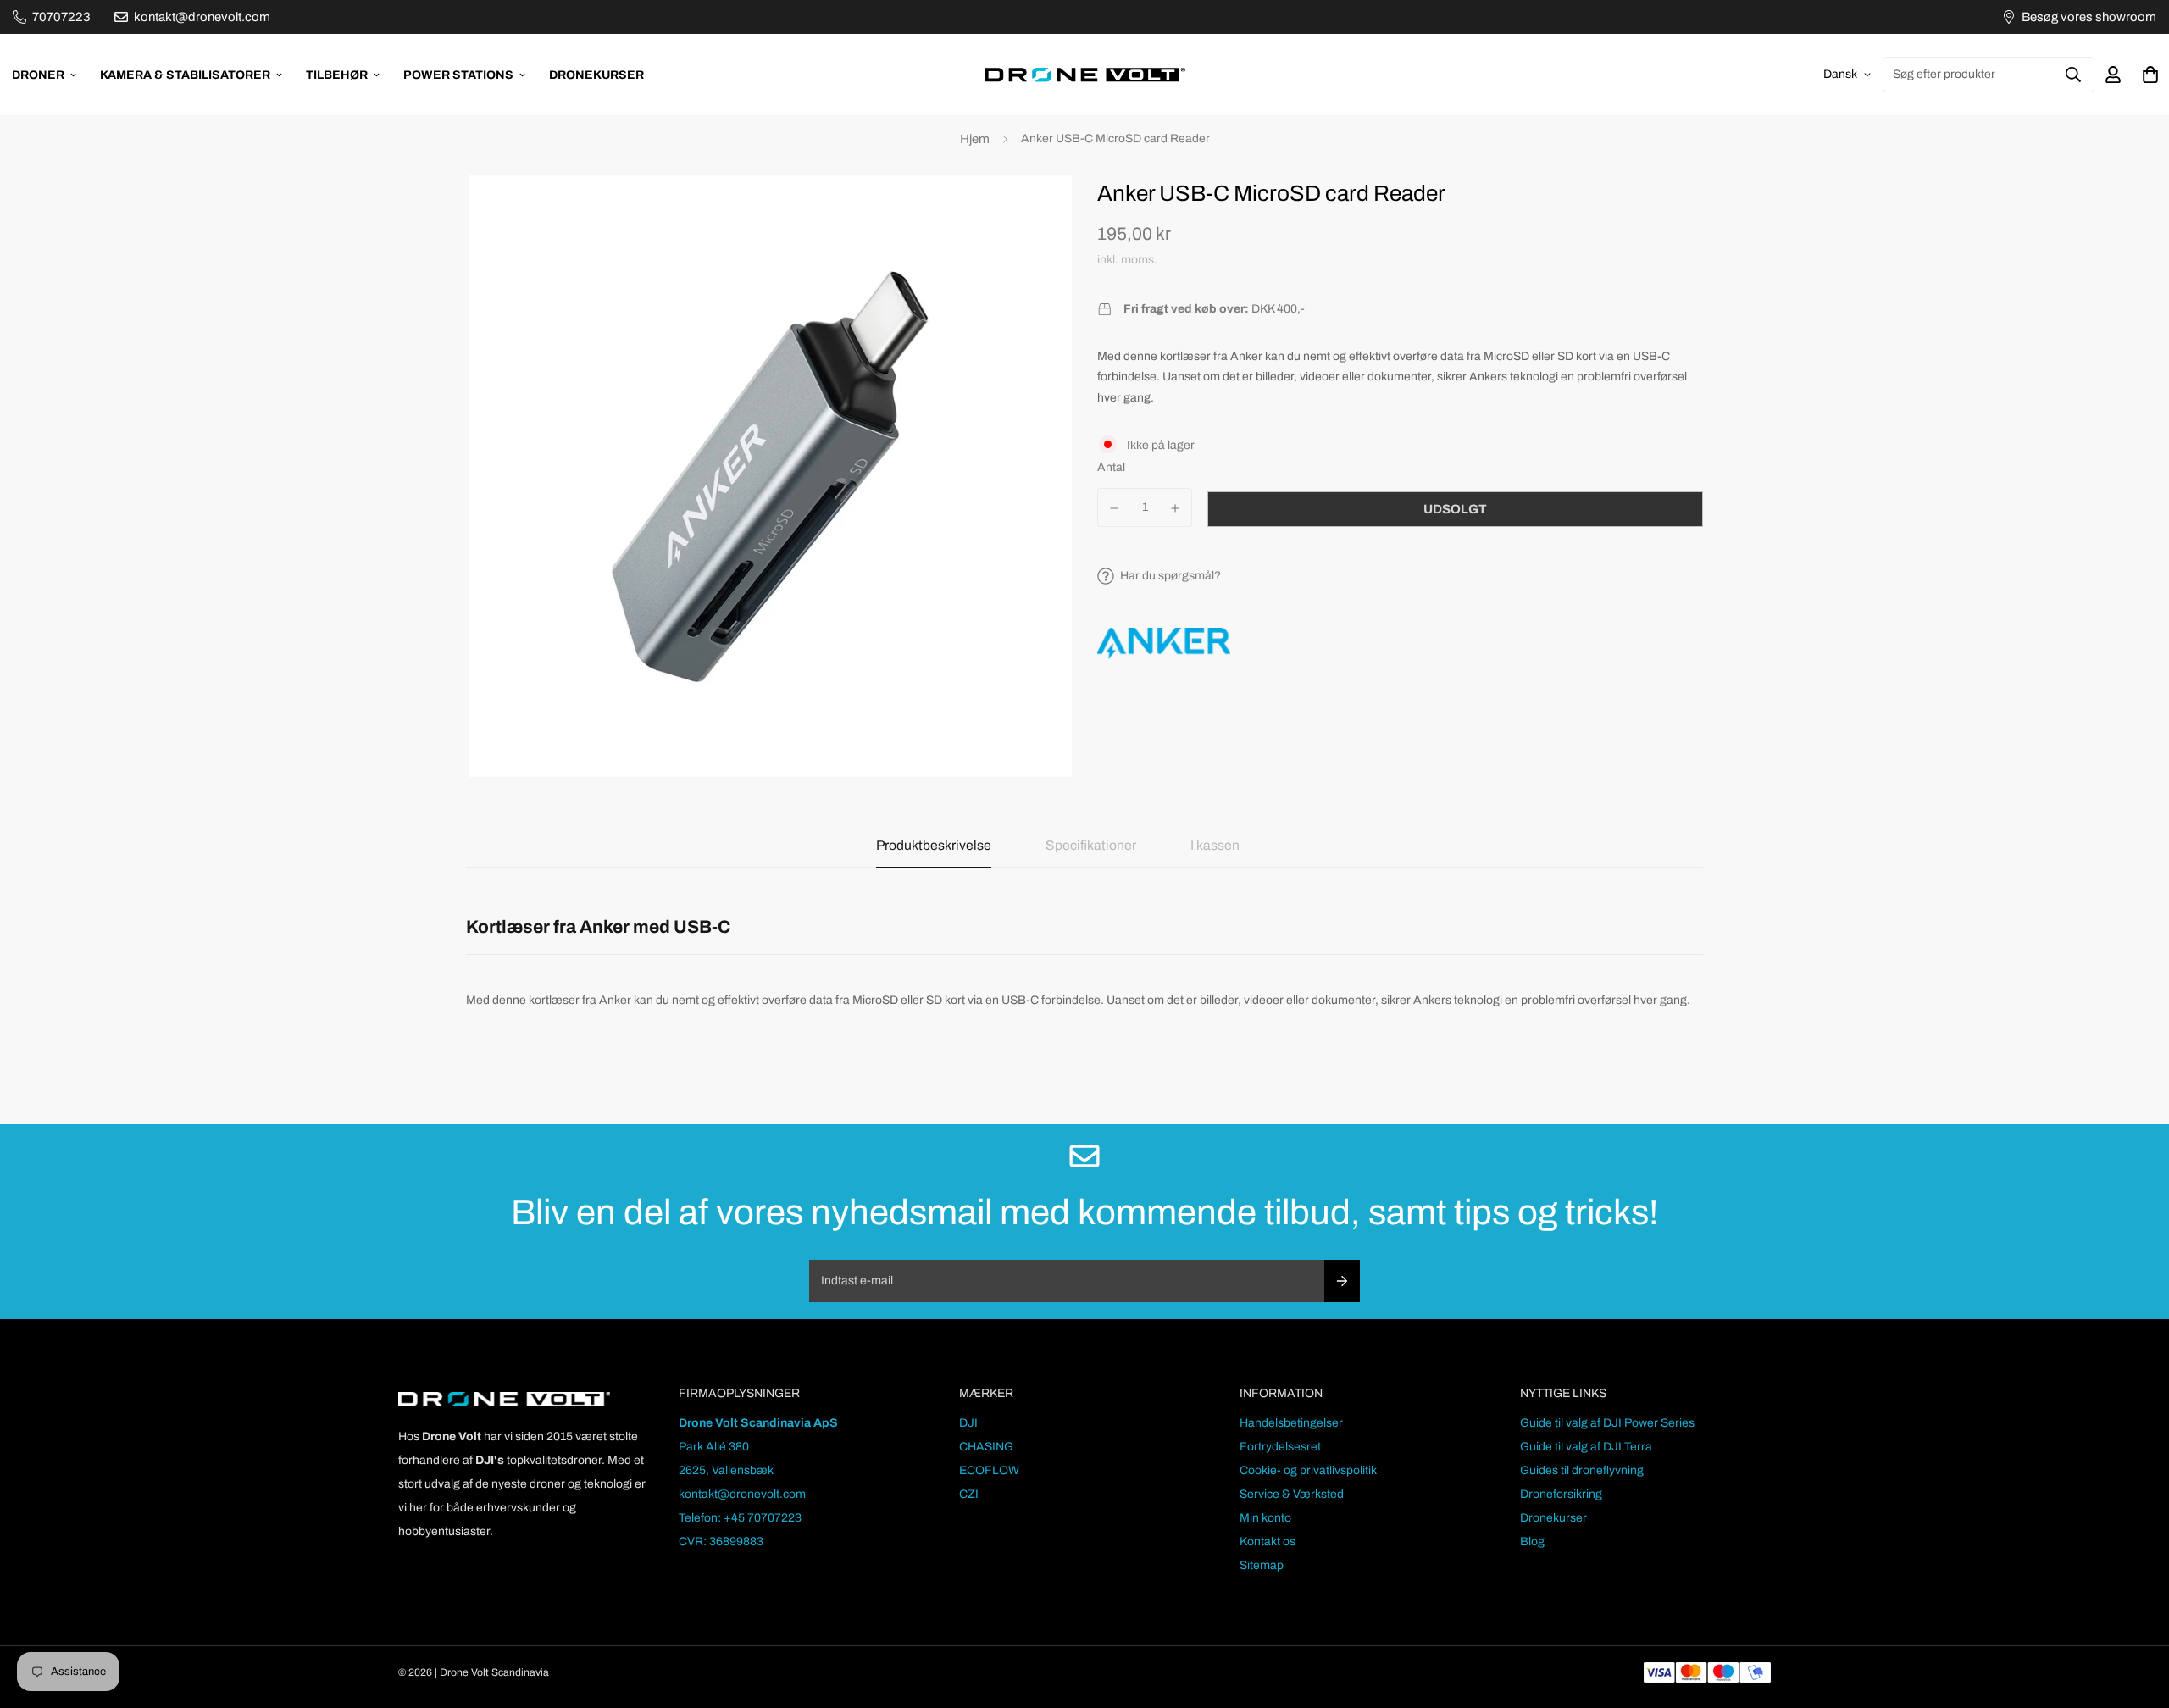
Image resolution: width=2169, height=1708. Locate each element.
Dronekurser (596, 75)
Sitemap (1262, 1565)
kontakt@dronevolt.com (742, 1494)
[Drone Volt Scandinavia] (1084, 75)
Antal (1111, 467)
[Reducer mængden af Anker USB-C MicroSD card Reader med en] (1114, 508)
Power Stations (458, 75)
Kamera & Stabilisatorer (185, 75)
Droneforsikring (1561, 1494)
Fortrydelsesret (1280, 1447)
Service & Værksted (1292, 1494)
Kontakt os (1268, 1542)
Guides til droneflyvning (1582, 1470)
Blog (1532, 1542)
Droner (38, 75)
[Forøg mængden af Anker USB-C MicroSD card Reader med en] (1176, 508)
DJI (968, 1423)
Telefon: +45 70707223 (740, 1518)
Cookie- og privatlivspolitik (1308, 1470)
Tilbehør (337, 75)
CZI (969, 1494)
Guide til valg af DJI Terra (1586, 1447)
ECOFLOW (989, 1470)
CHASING (986, 1447)
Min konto (1265, 1518)
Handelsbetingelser (1291, 1423)
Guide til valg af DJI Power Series (1607, 1423)
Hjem (975, 139)
